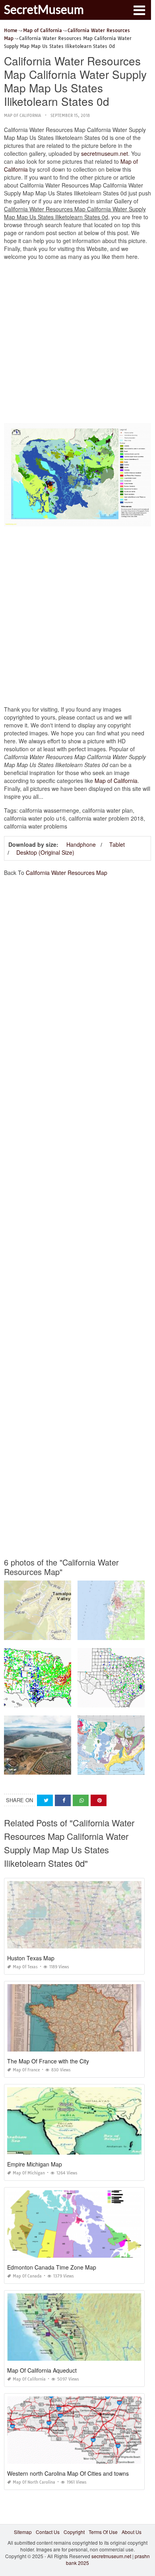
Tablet (117, 844)
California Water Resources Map (67, 873)
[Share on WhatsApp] (81, 1800)
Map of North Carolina (34, 2482)
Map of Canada (27, 2276)
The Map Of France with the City (48, 2061)
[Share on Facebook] (63, 1800)
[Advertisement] (77, 344)
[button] (139, 10)
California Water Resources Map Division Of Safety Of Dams (71, 1767)
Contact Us (48, 2532)
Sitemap (23, 2532)
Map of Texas (25, 1967)
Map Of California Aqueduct (42, 2370)
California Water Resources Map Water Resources (60, 1700)
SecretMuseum (44, 9)
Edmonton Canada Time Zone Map (52, 2267)
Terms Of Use (103, 2532)
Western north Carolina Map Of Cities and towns (68, 2473)
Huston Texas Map (31, 1958)
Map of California (22, 116)
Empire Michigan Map (35, 2164)
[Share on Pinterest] (99, 1800)
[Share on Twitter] (45, 1800)
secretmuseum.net (105, 153)
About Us (132, 2532)
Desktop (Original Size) (45, 852)
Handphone (81, 844)
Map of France (26, 2070)
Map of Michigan (29, 2173)
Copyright (74, 2532)
